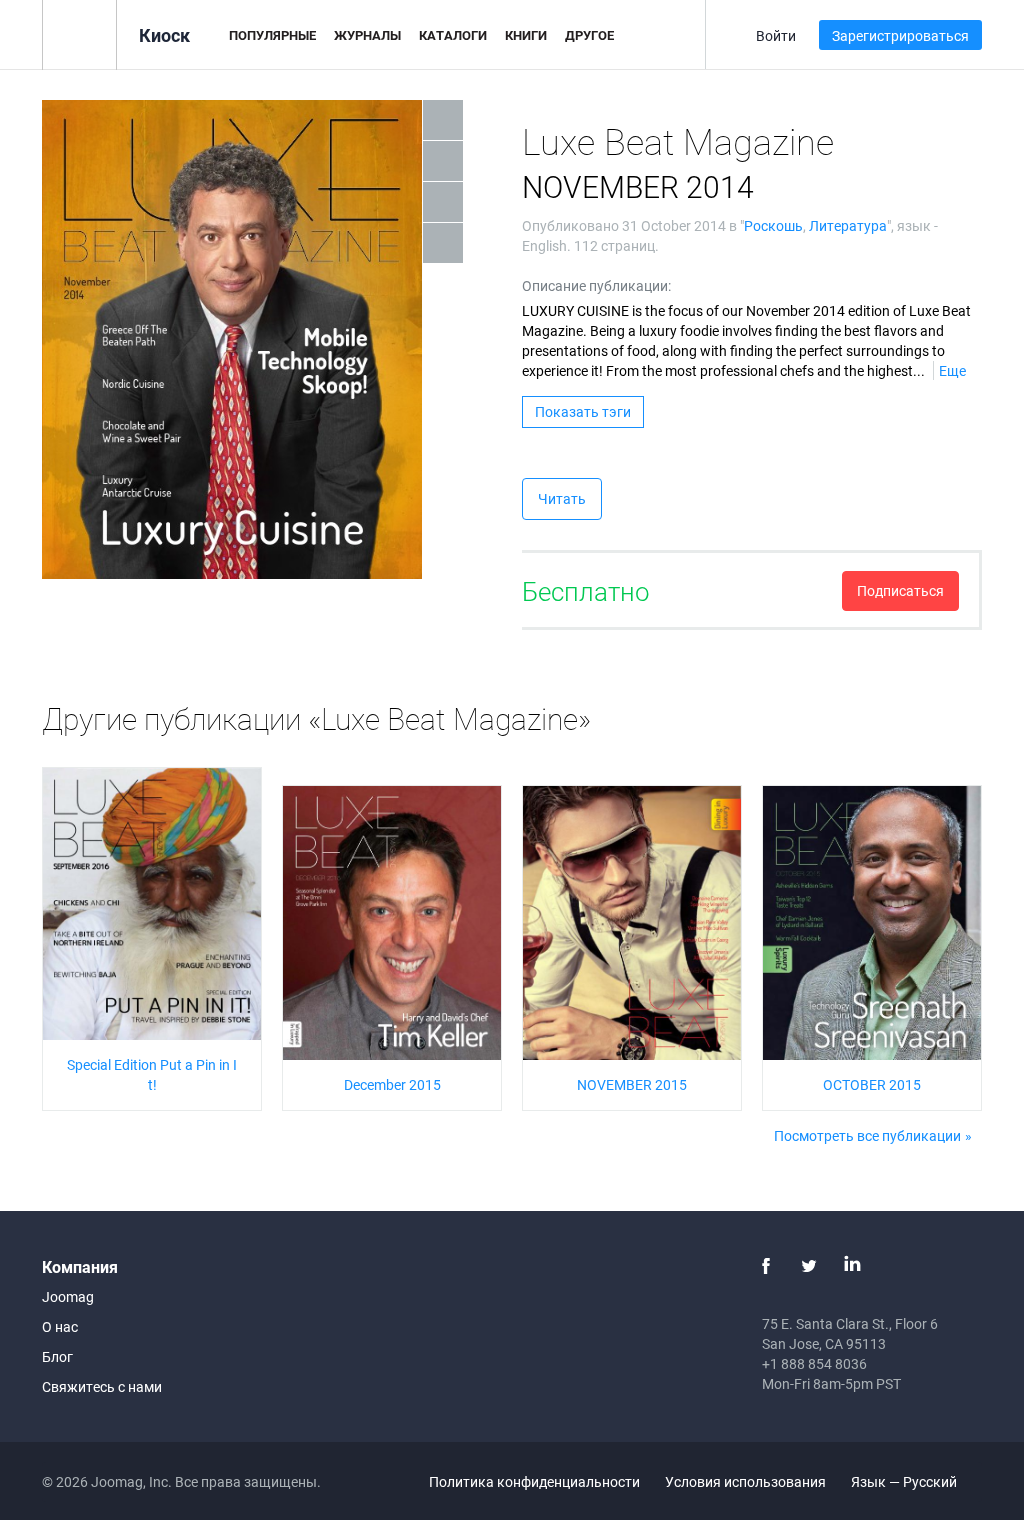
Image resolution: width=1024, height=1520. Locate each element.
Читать (562, 498)
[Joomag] (79, 33)
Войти (776, 35)
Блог (57, 1356)
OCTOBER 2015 (872, 1084)
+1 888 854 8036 (814, 1363)
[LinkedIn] (852, 1266)
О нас (60, 1326)
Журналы (367, 35)
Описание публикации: (596, 285)
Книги (526, 35)
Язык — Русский (905, 1481)
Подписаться (900, 590)
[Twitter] (809, 1266)
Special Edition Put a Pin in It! (152, 1074)
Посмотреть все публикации (867, 1135)
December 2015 (392, 1084)
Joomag (68, 1296)
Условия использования (745, 1481)
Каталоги (453, 35)
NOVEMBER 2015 (632, 1084)
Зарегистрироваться (900, 35)
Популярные (272, 35)
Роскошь (773, 225)
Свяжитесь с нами (102, 1386)
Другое (589, 35)
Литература (848, 225)
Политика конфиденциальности (534, 1481)
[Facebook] (766, 1266)
